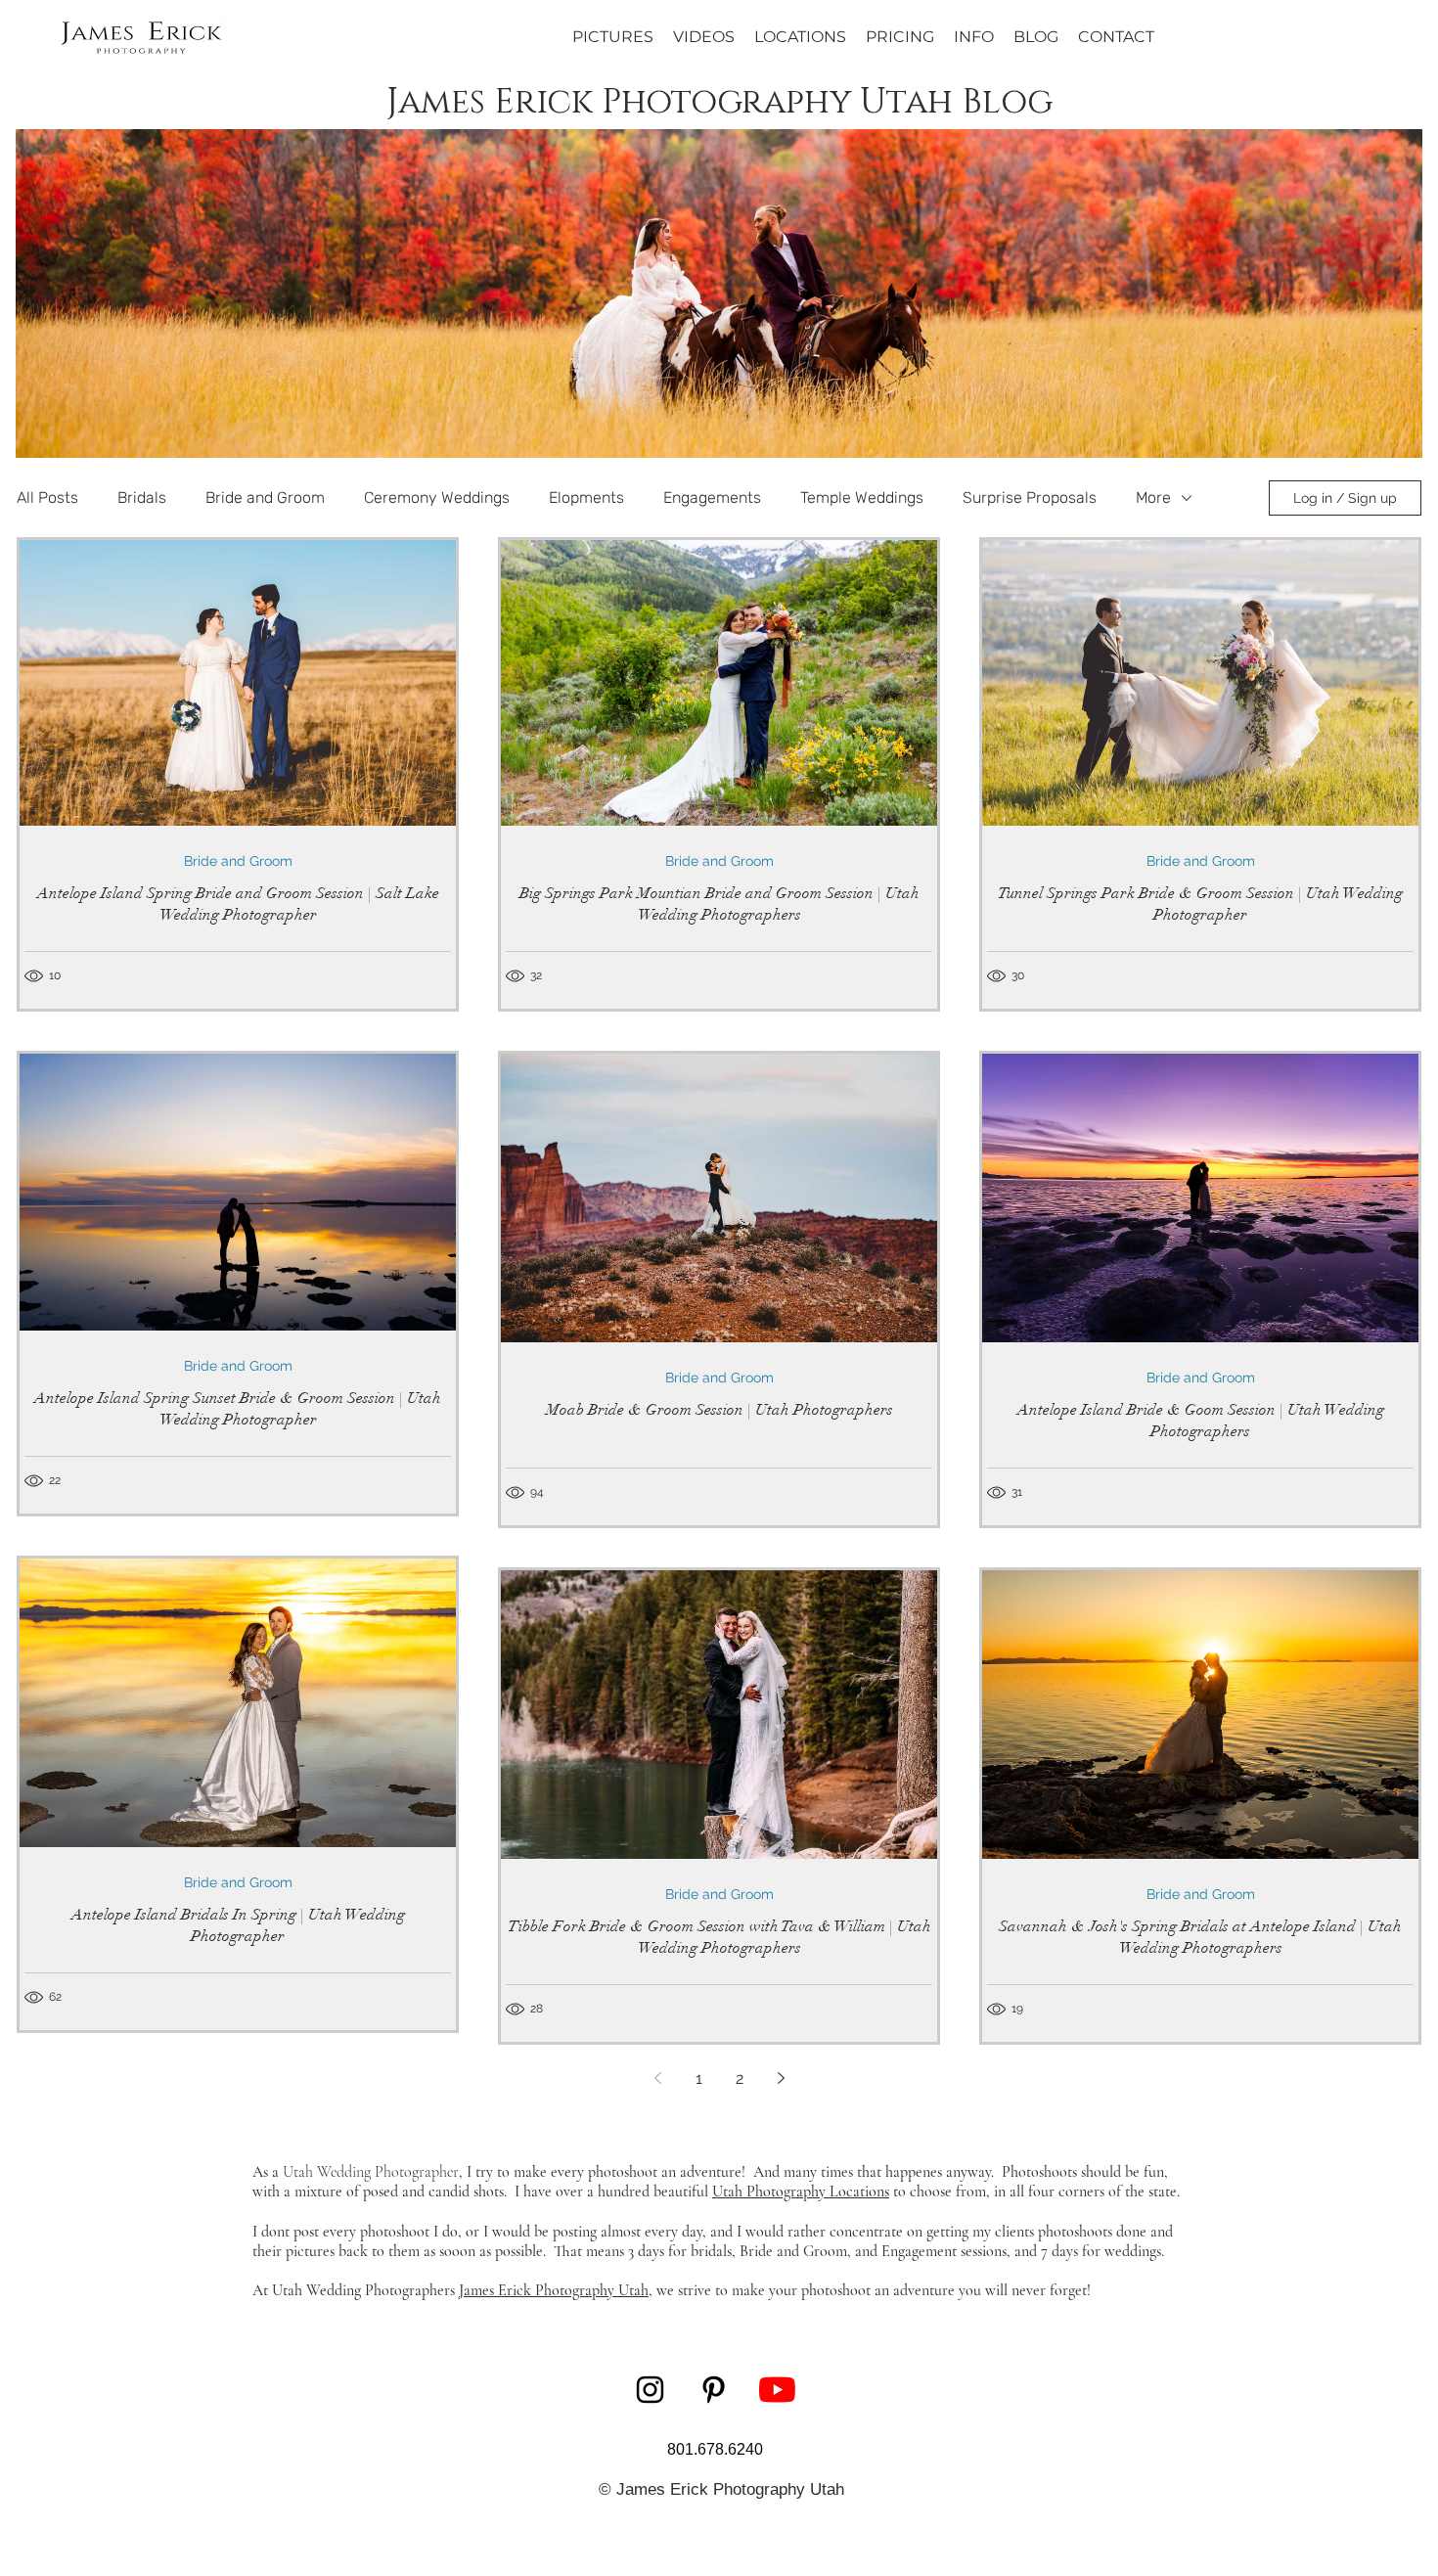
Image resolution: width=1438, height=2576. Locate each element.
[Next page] (781, 2078)
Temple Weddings (862, 497)
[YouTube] (777, 2390)
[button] (974, 37)
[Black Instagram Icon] (650, 2390)
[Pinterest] (714, 2390)
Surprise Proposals (1030, 497)
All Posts (47, 497)
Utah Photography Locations (801, 2192)
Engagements (712, 497)
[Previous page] (657, 2078)
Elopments (586, 497)
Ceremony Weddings (437, 497)
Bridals (142, 497)
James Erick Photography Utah (554, 2290)
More (1153, 497)
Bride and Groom (265, 497)
